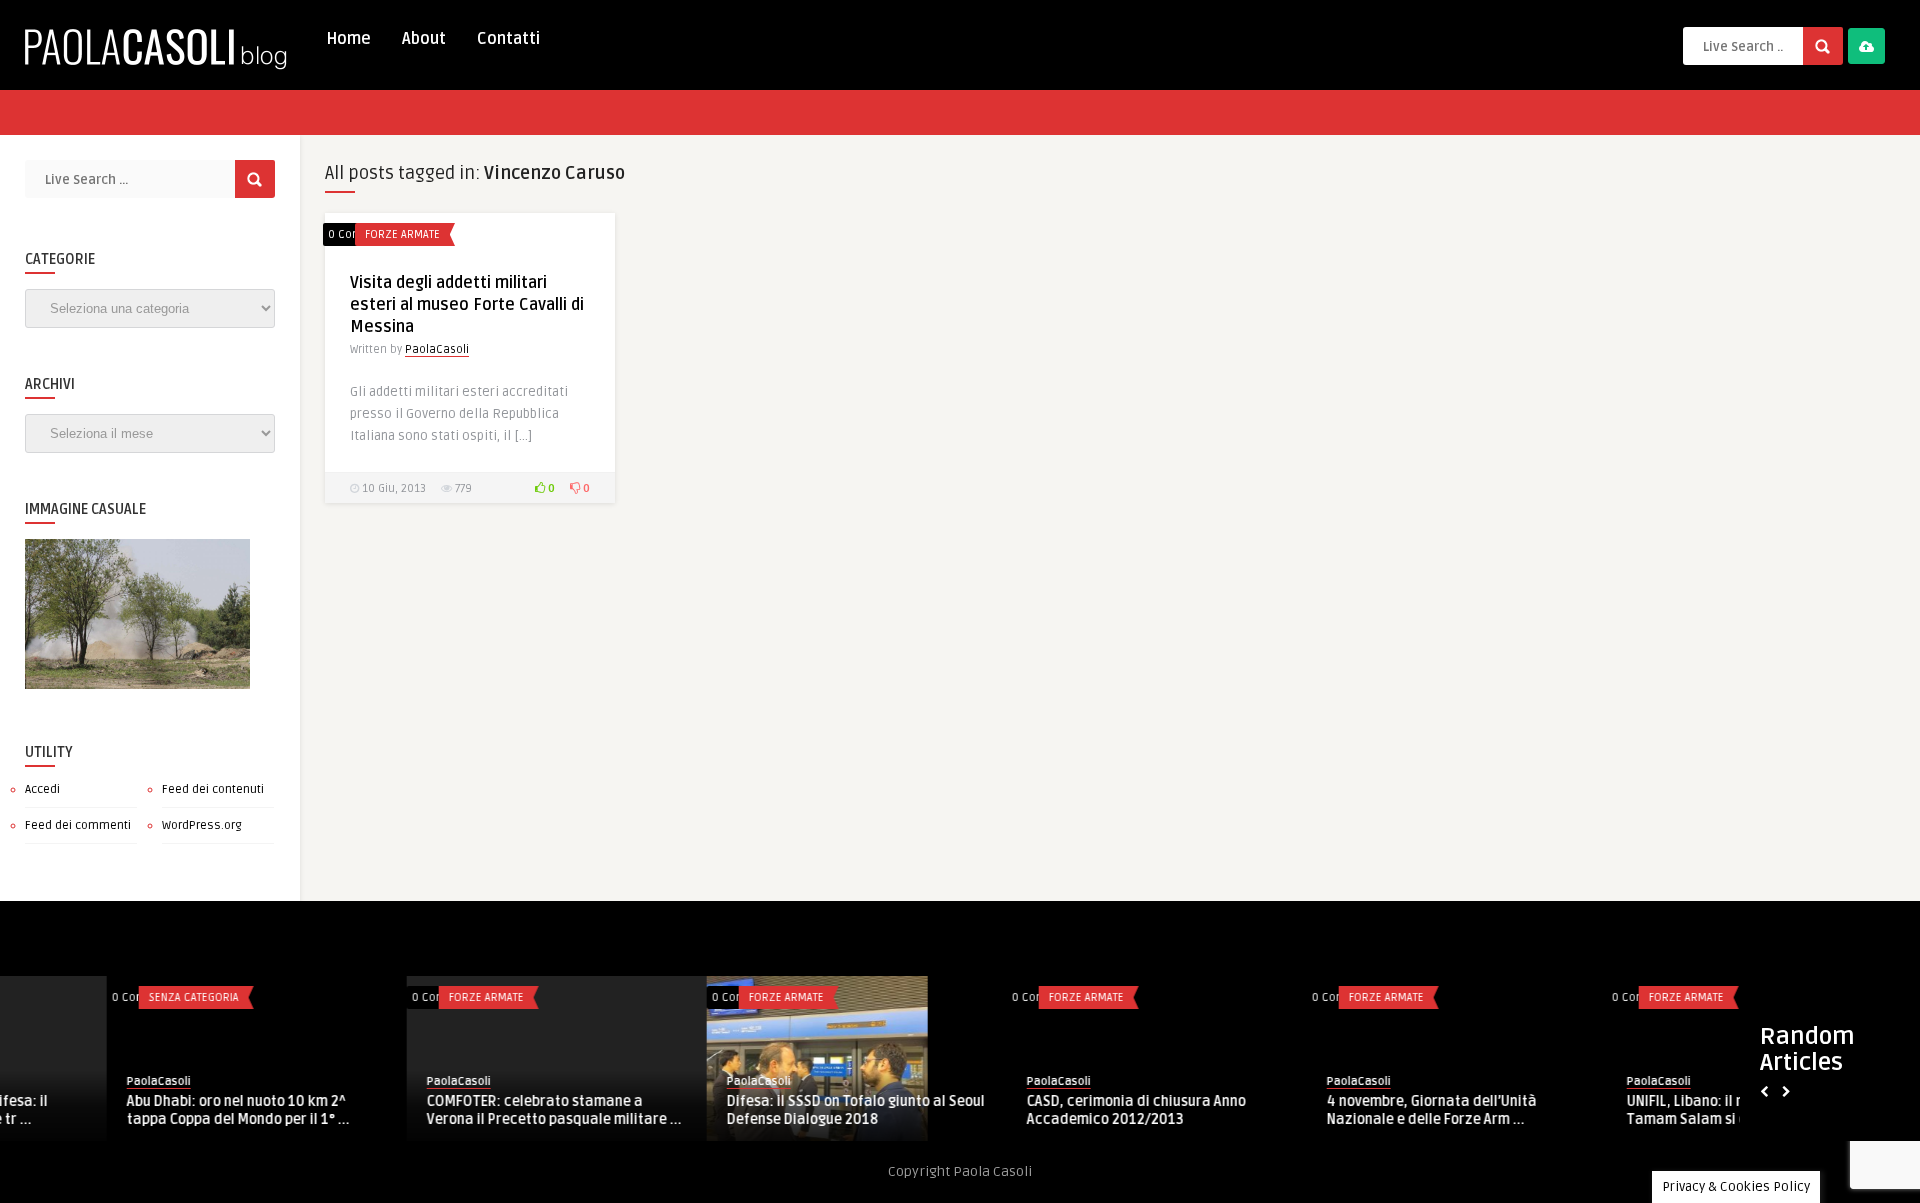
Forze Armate (402, 234)
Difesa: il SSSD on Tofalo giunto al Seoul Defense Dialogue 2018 (749, 1110)
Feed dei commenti (78, 825)
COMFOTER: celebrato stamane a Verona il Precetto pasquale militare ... (447, 1110)
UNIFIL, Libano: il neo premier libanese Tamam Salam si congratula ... (1643, 1110)
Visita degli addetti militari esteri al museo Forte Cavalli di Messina (467, 305)
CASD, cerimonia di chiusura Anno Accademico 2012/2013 (1029, 1110)
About (424, 39)
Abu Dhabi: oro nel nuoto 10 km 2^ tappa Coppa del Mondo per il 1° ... (131, 1110)
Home (348, 39)
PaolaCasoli (437, 349)
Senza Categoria (87, 997)
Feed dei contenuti (213, 789)
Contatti (508, 39)
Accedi (42, 789)
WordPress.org (202, 825)
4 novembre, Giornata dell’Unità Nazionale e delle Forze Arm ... (1325, 1110)
